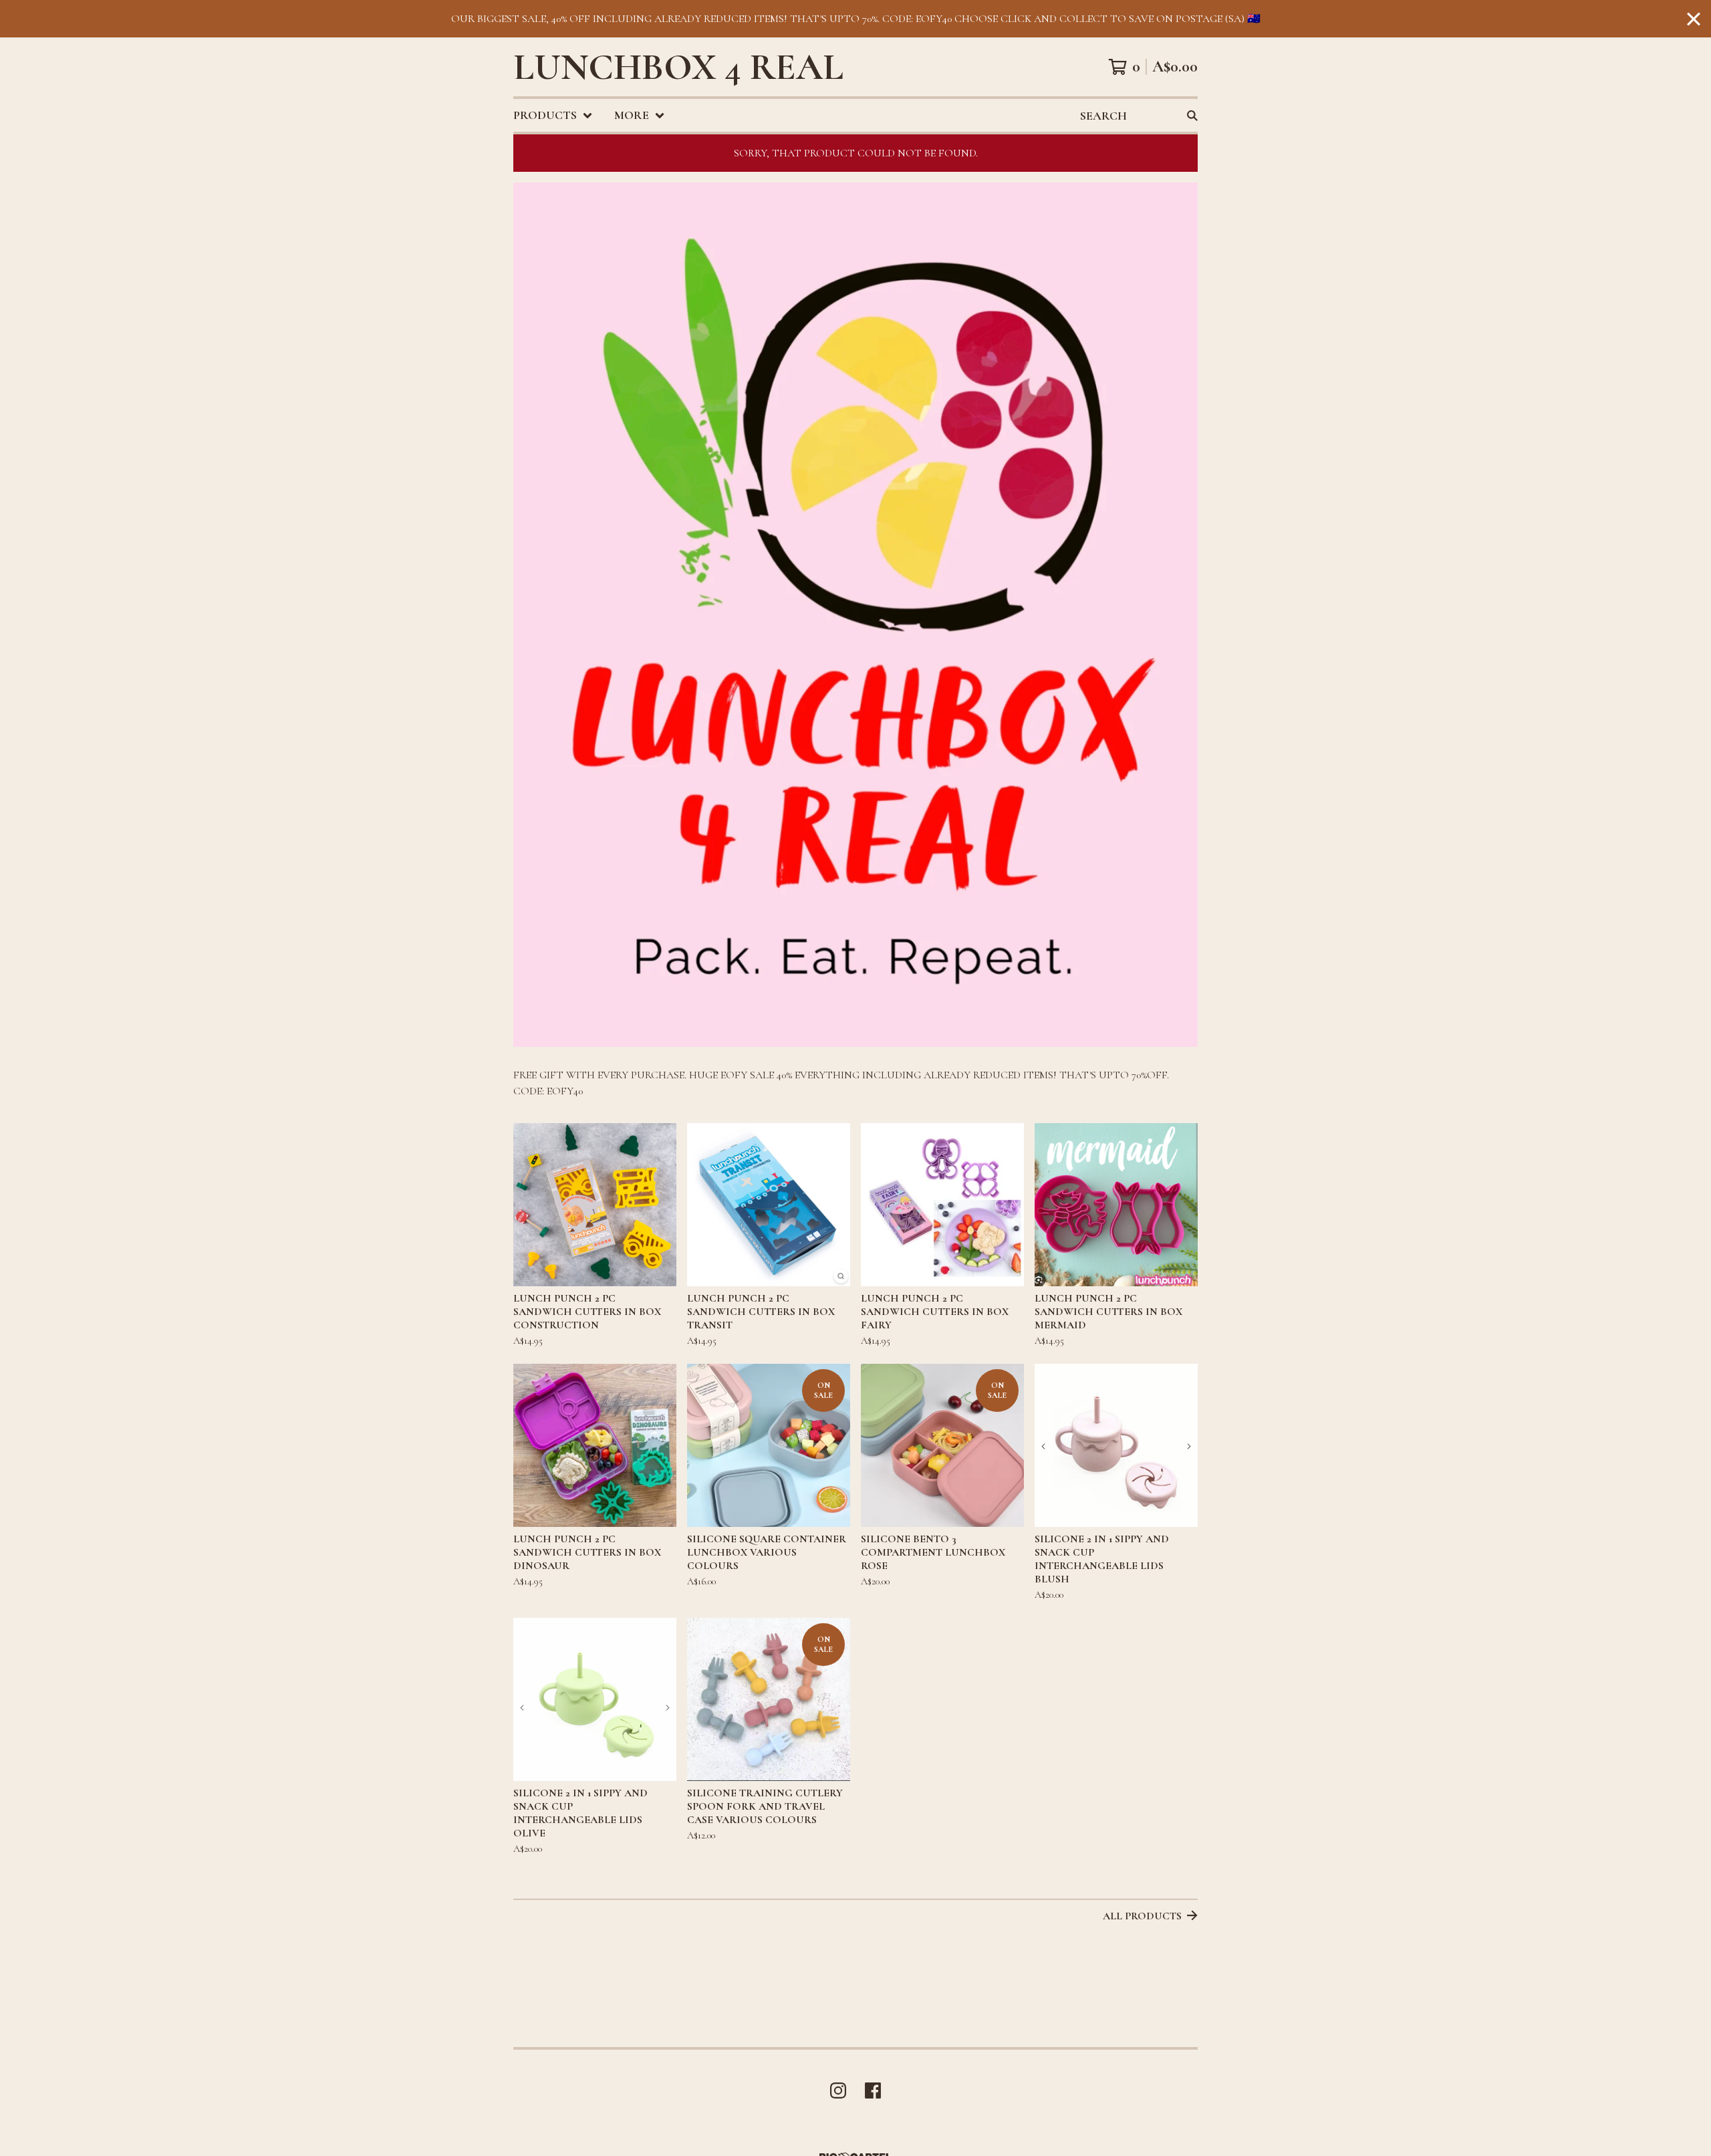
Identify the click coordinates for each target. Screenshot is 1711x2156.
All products (1142, 1916)
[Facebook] (873, 2090)
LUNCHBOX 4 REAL (678, 67)
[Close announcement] (1694, 19)
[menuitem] (553, 115)
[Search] (1192, 115)
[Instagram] (838, 2090)
